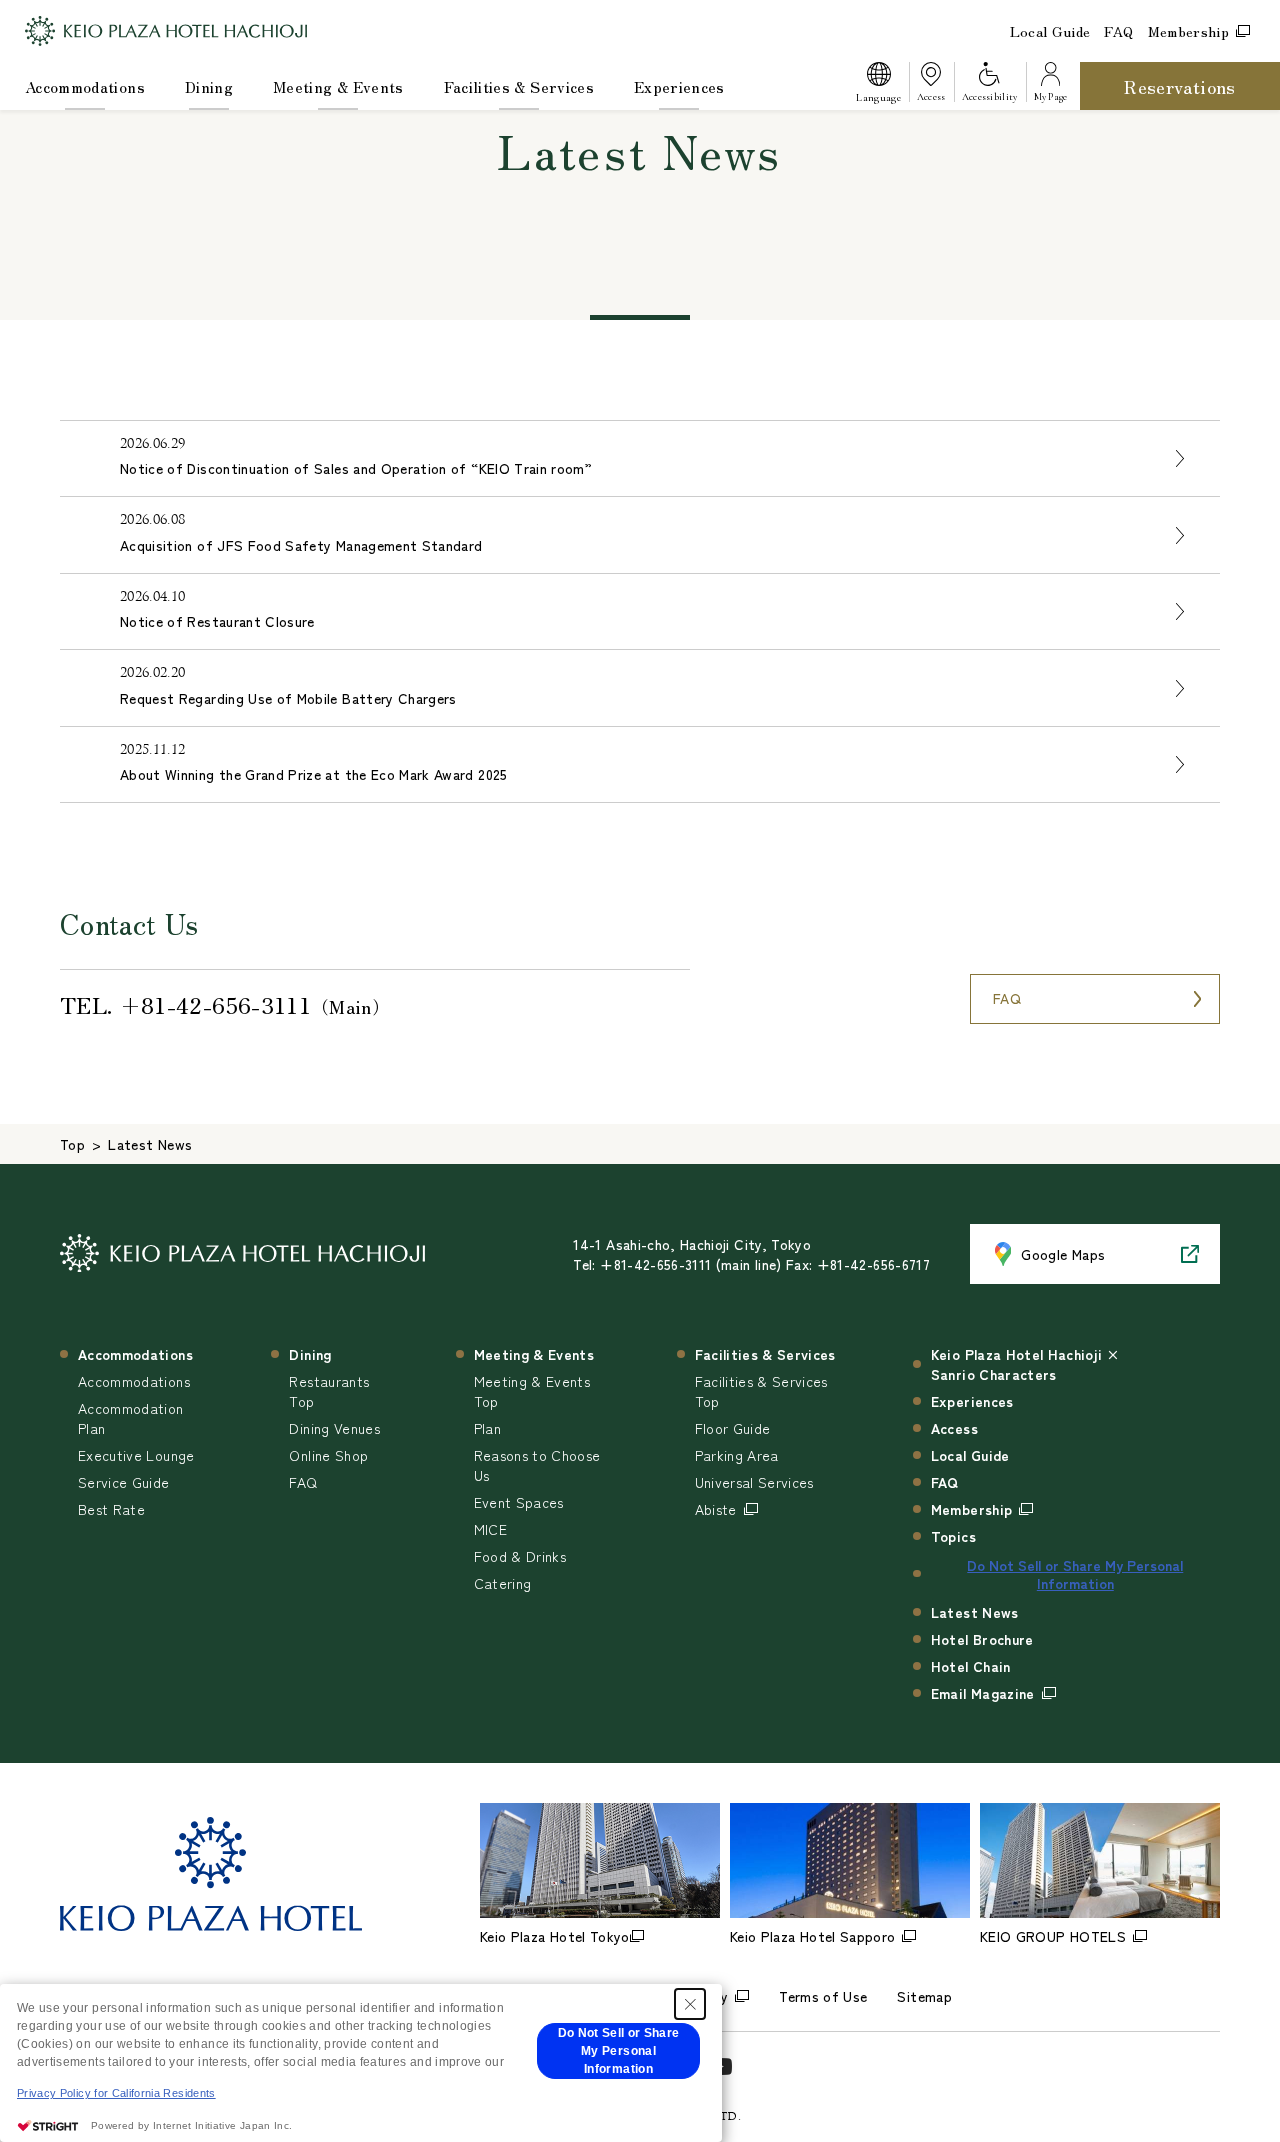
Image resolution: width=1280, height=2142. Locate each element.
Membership (1189, 31)
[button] (878, 86)
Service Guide (124, 1482)
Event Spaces (519, 1502)
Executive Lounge (136, 1455)
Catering (503, 1583)
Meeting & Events (338, 86)
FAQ (1118, 31)
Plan (487, 1428)
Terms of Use (823, 1996)
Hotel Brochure (982, 1639)
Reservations (1179, 86)
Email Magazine (983, 1693)
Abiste (716, 1509)
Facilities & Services (519, 86)
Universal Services (754, 1482)
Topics (953, 1536)
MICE (490, 1529)
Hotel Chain (971, 1666)
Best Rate (111, 1509)
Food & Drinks (520, 1556)
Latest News (975, 1612)
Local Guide (1050, 31)
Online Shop (328, 1455)
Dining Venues (334, 1428)
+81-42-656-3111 (215, 1004)
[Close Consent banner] (690, 2004)
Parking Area (737, 1455)
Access (954, 1428)
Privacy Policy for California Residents (116, 2093)
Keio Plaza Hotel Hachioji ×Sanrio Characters (1025, 1364)
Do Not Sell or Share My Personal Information (1075, 1574)
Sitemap (924, 1996)
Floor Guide (733, 1428)
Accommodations (85, 86)
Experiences (679, 86)
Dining (209, 86)
